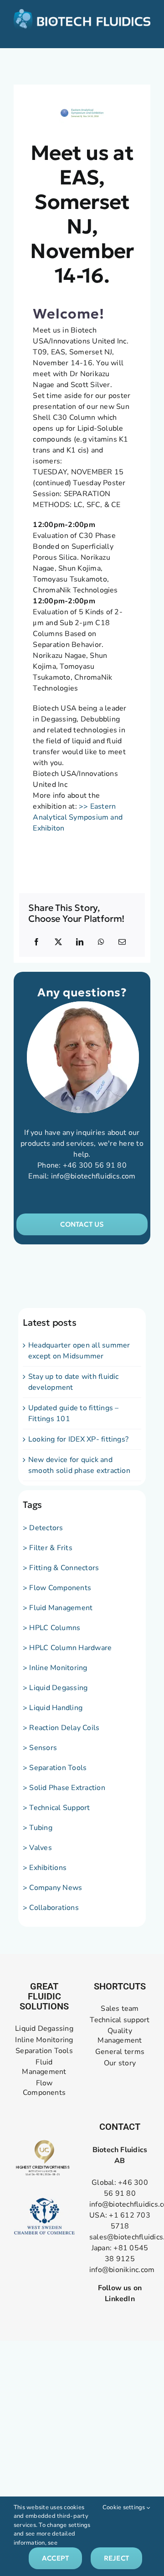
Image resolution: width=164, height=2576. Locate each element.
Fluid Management (44, 2067)
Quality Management (120, 2036)
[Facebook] (36, 942)
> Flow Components (57, 1588)
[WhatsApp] (101, 942)
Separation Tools (44, 2051)
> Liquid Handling (53, 1708)
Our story (120, 2063)
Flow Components (44, 2088)
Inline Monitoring (44, 2040)
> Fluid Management (58, 1608)
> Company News (52, 1888)
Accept (55, 2558)
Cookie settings (125, 2507)
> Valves (37, 1848)
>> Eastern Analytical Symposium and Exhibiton (78, 817)
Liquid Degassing (44, 2029)
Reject (116, 2558)
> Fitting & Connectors (61, 1568)
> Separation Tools (55, 1768)
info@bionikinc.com (122, 2270)
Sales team (120, 2009)
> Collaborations (51, 1908)
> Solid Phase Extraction (64, 1788)
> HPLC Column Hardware (67, 1648)
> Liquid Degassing (55, 1688)
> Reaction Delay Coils (61, 1728)
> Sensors (40, 1748)
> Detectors (43, 1528)
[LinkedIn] (80, 942)
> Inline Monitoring (55, 1668)
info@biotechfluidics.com (93, 1176)
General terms (120, 2052)
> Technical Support (56, 1808)
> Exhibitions (45, 1868)
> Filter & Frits (48, 1548)
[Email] (122, 942)
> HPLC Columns (51, 1628)
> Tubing (38, 1828)
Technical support (120, 2020)
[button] (82, 1224)
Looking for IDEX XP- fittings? (78, 1439)
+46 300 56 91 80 (95, 1165)
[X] (58, 942)
